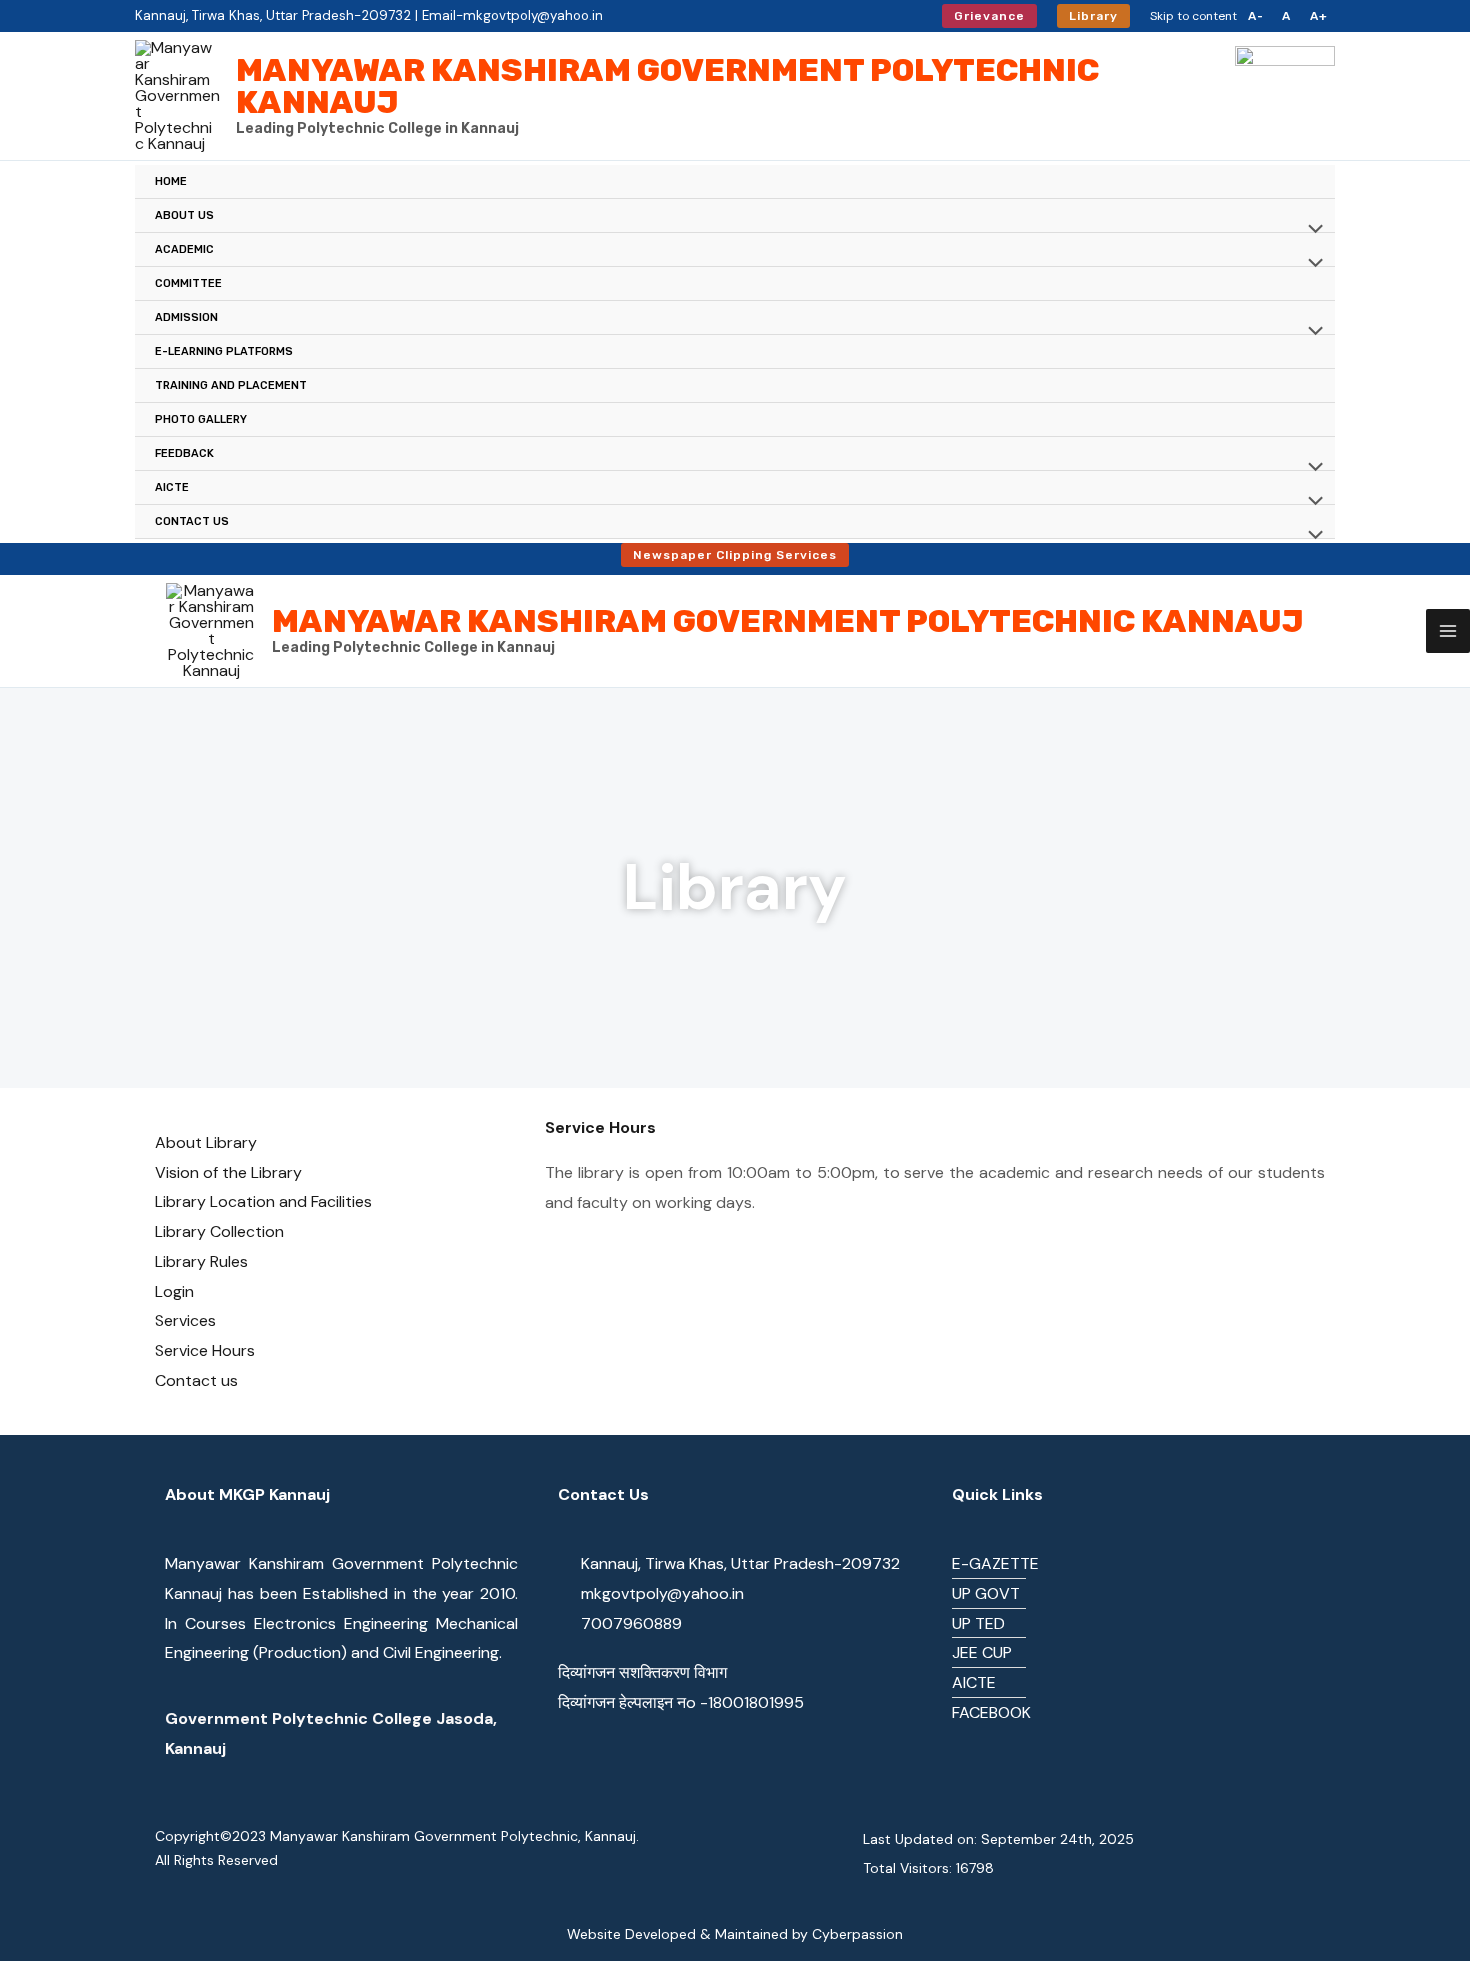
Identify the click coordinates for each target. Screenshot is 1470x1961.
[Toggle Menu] (1310, 231)
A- (1256, 16)
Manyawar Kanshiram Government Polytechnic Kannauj (667, 86)
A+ (1319, 16)
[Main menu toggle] (1448, 631)
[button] (989, 16)
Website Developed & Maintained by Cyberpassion (735, 1934)
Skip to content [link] (1193, 16)
